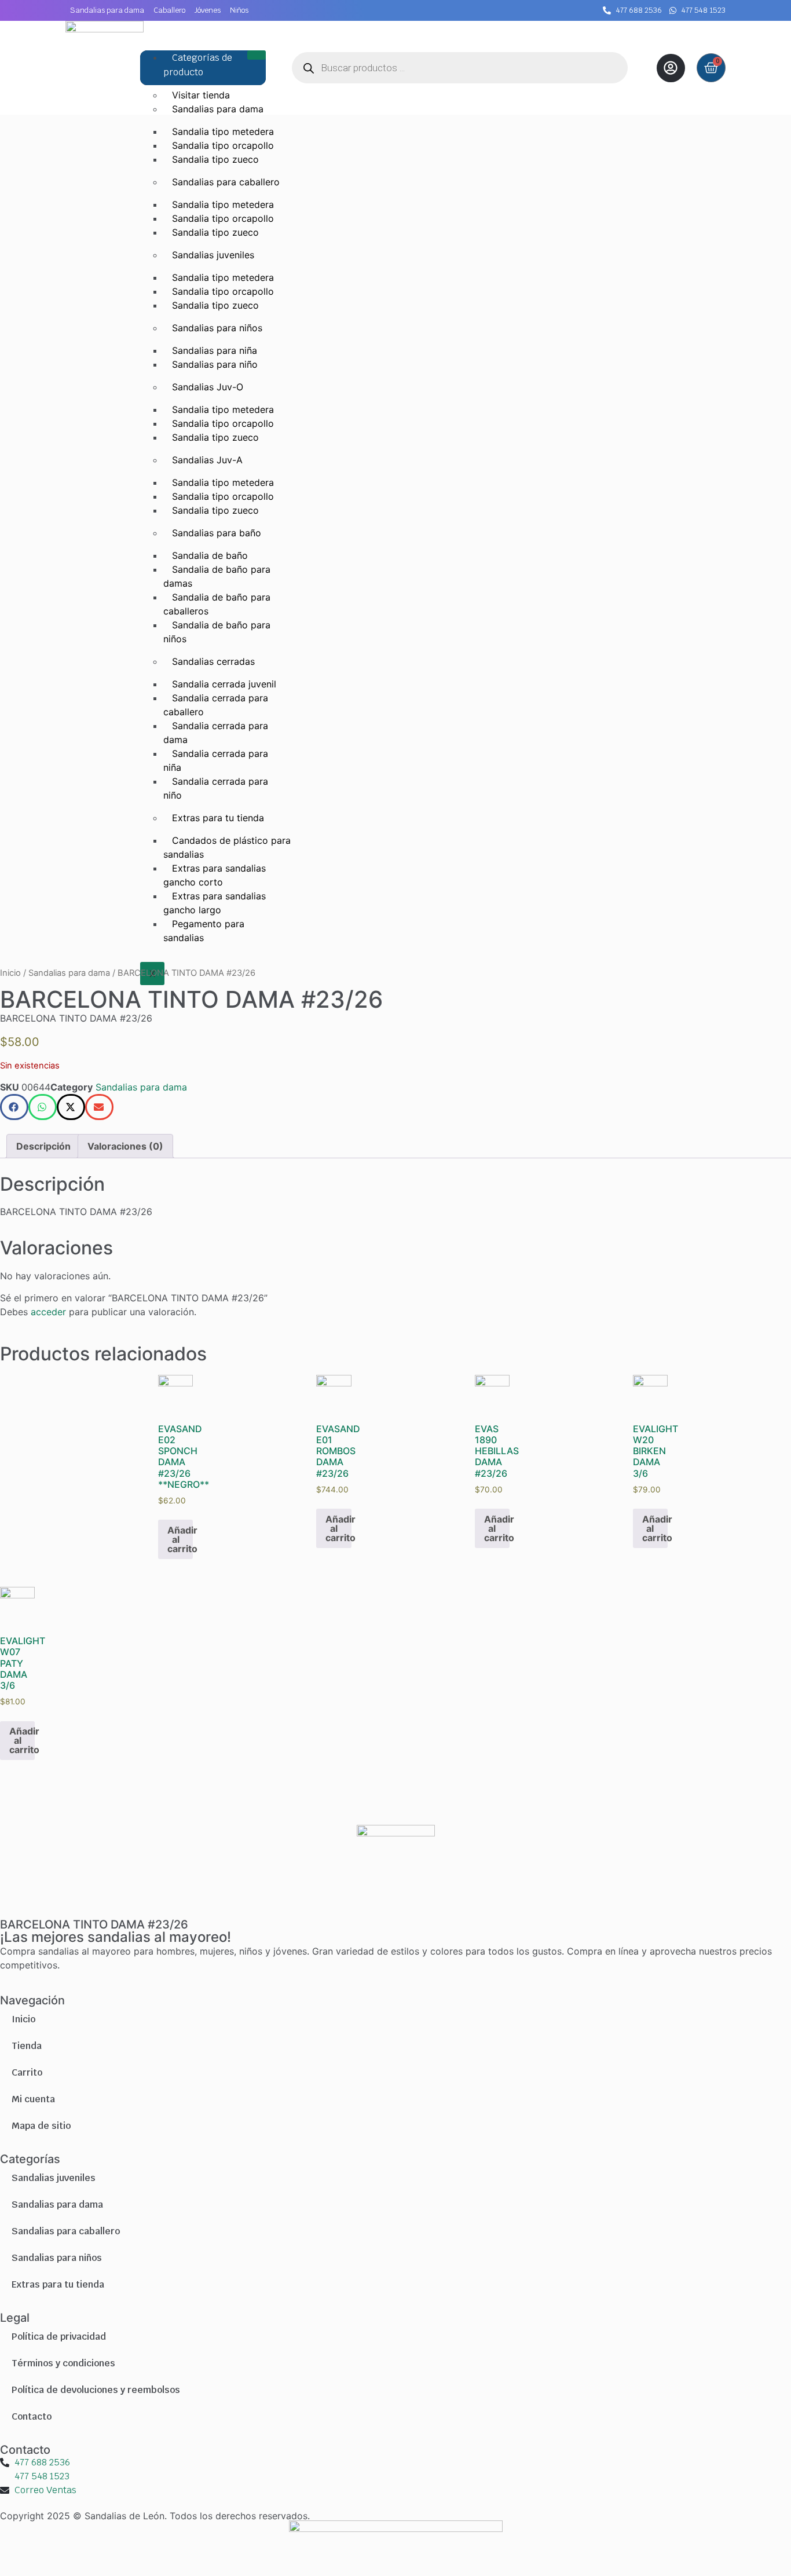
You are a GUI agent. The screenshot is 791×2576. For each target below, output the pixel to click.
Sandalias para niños (57, 2258)
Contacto (32, 2416)
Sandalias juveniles (54, 2178)
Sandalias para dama (107, 10)
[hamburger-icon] (257, 55)
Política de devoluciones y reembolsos (96, 2390)
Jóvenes (208, 10)
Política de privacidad (59, 2337)
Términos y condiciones (63, 2363)
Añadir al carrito (180, 1539)
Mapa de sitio (41, 2126)
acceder (48, 1312)
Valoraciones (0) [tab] (125, 1146)
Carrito (27, 2072)
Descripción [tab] (43, 1146)
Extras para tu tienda (58, 2284)
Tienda (27, 2046)
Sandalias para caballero (66, 2231)
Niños (239, 10)
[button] (14, 1107)
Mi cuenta (33, 2099)
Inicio (10, 973)
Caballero (169, 10)
